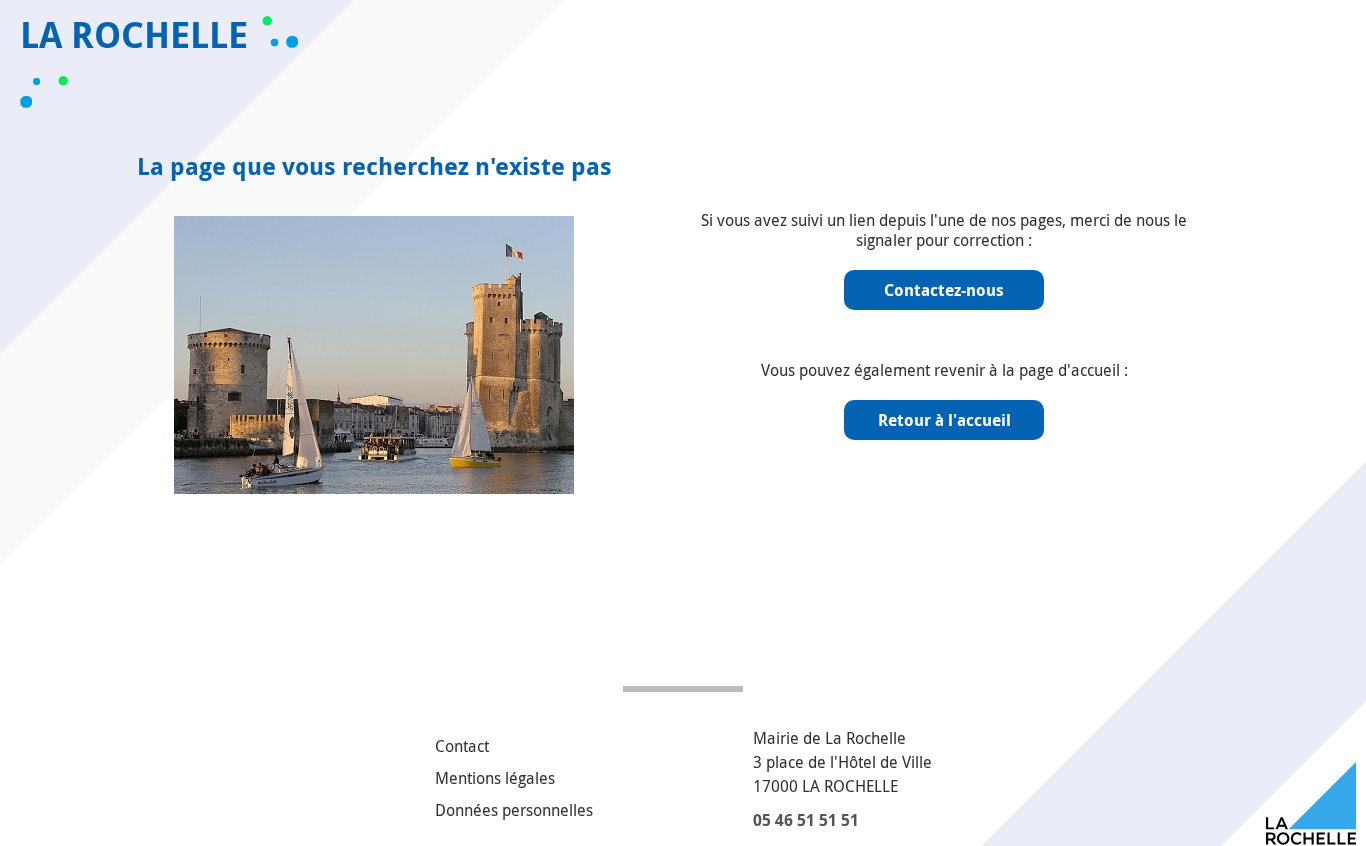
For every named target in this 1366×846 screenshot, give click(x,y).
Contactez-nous (944, 290)
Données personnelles (514, 810)
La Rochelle (134, 34)
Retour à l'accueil (944, 420)
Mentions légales (495, 778)
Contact (462, 746)
